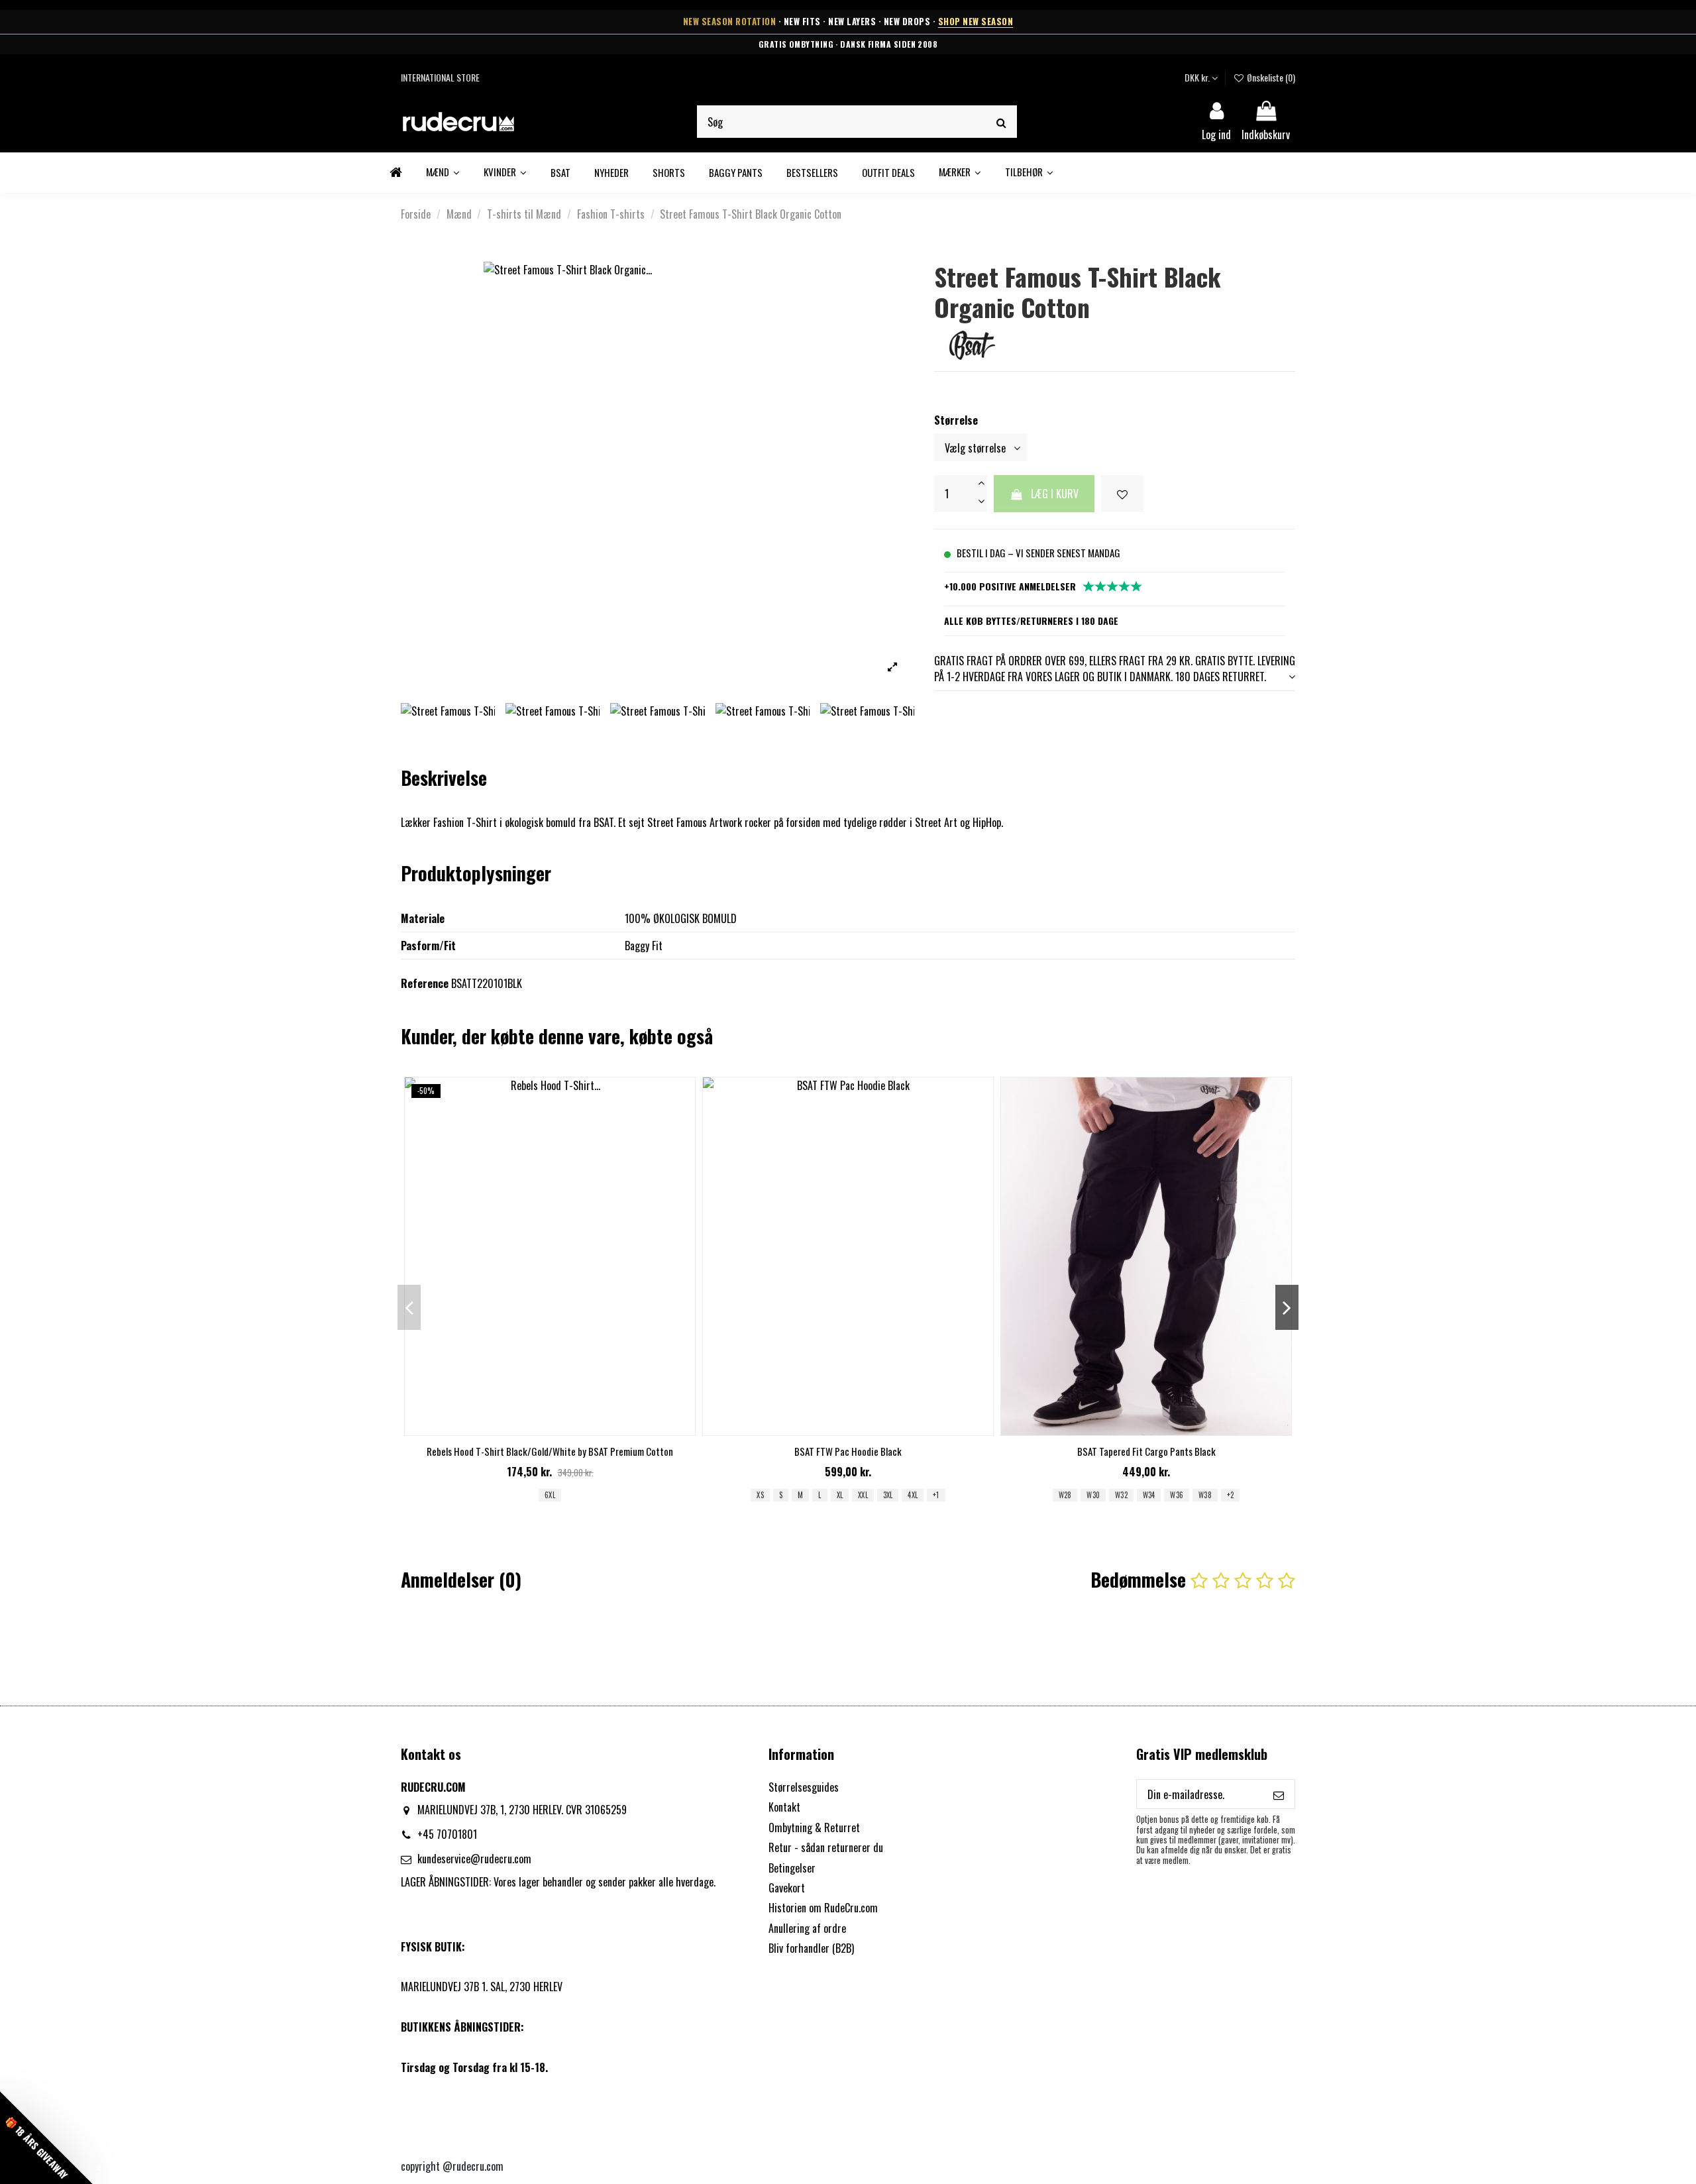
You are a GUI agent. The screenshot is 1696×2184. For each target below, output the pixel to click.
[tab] (1115, 669)
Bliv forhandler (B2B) (811, 1948)
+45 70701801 (447, 1834)
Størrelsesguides (804, 1787)
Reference (425, 983)
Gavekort (787, 1888)
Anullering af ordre (807, 1928)
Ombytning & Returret (814, 1828)
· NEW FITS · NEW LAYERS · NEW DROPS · (848, 22)
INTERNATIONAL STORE (440, 77)
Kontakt (784, 1807)
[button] (960, 173)
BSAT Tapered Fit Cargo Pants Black (1146, 1451)
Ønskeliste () (1270, 77)
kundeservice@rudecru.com (474, 1859)
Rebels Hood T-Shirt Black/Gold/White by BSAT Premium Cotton (550, 1451)
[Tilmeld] (1279, 1794)
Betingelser (792, 1868)
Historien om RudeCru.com (823, 1908)
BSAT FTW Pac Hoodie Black (848, 1451)
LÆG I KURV (1055, 494)
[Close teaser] (98, 2168)
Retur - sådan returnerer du (826, 1847)
